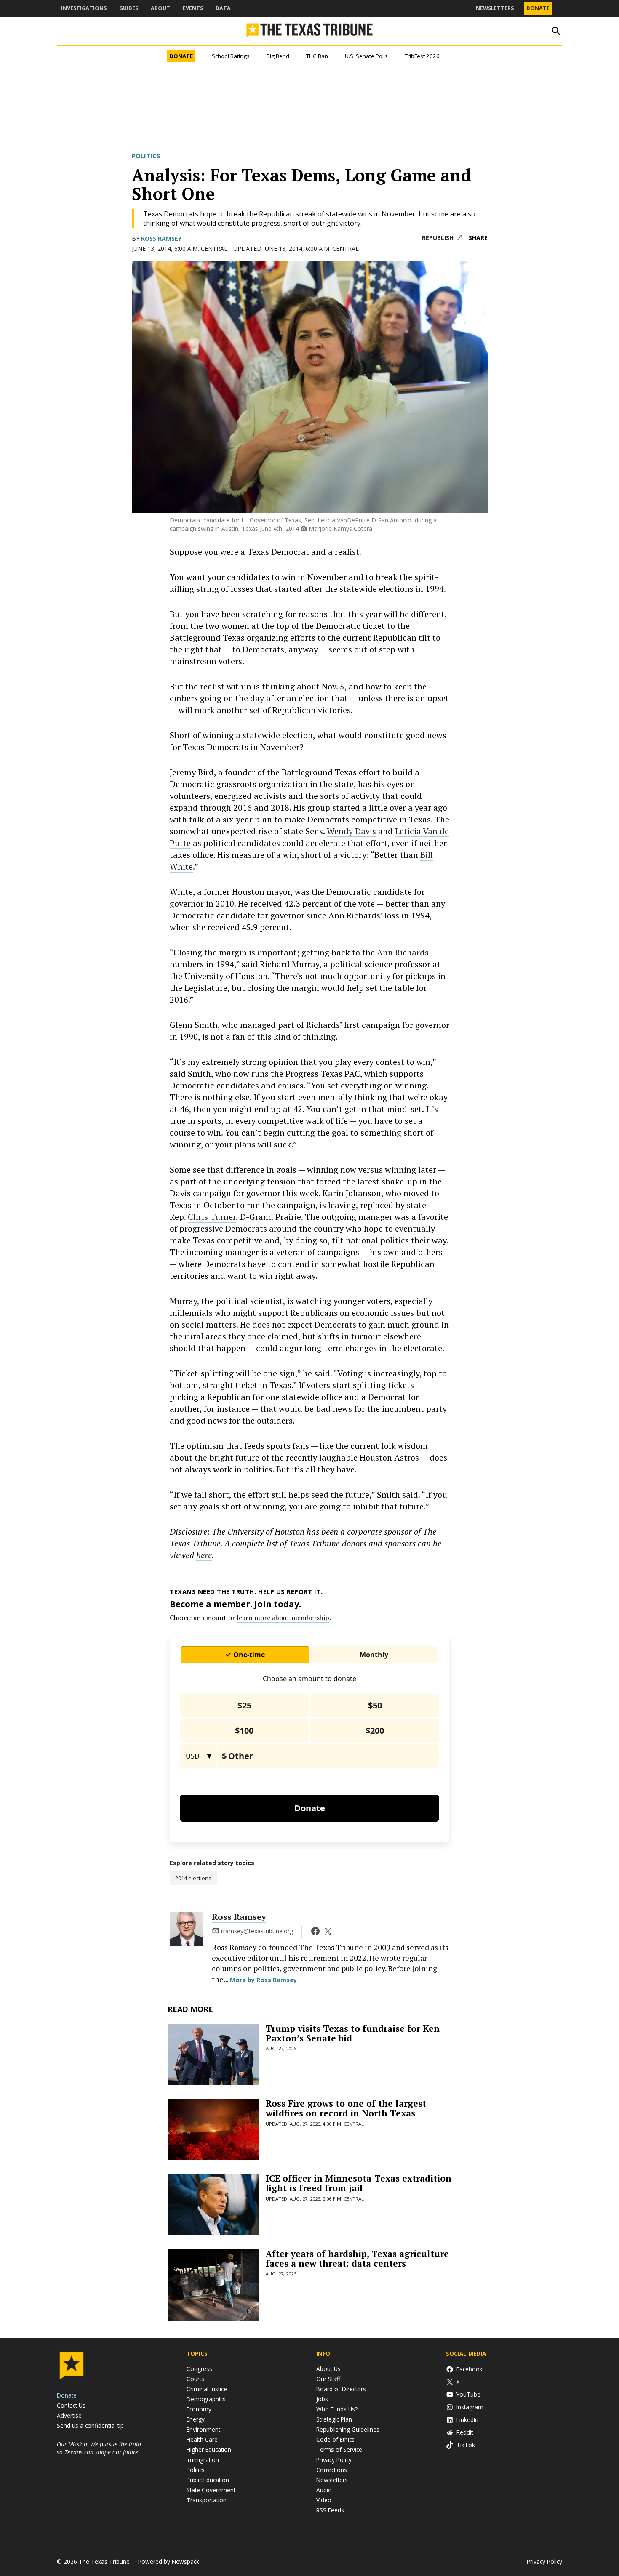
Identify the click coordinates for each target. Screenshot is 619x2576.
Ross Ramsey (161, 238)
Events (193, 8)
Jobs (322, 2399)
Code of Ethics (335, 2439)
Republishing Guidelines (348, 2429)
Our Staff (328, 2379)
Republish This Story (442, 238)
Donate (538, 8)
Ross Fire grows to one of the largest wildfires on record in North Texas (346, 2108)
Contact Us (71, 2405)
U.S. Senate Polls (366, 56)
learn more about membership (283, 1618)
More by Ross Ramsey (263, 1980)
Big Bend (278, 56)
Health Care (202, 2439)
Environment (203, 2429)
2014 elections (193, 1878)
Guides (129, 8)
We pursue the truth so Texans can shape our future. (99, 2448)
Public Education (208, 2480)
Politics (146, 156)
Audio (324, 2490)
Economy (199, 2409)
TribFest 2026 (422, 56)
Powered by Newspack (169, 2561)
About (160, 8)
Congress (199, 2369)
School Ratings (231, 56)
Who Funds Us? (337, 2409)
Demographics (206, 2399)
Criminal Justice (207, 2389)
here (204, 1555)
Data (223, 8)
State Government (211, 2490)
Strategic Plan (334, 2419)
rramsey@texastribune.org (257, 1931)
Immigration (203, 2460)
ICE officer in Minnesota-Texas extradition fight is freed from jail (359, 2183)
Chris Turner (212, 1217)
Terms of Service (339, 2450)
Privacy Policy (334, 2460)
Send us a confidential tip (90, 2426)
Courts (195, 2379)
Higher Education (209, 2450)
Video (324, 2500)
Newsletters (495, 8)
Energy (196, 2419)
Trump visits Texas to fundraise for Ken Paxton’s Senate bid (353, 2033)
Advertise (69, 2415)
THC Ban (317, 56)
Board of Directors (341, 2389)
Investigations (84, 8)
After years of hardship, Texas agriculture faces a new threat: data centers (357, 2258)
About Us (328, 2369)
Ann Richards (403, 952)
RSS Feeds (330, 2510)
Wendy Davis (351, 831)
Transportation (207, 2500)
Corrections (332, 2470)
